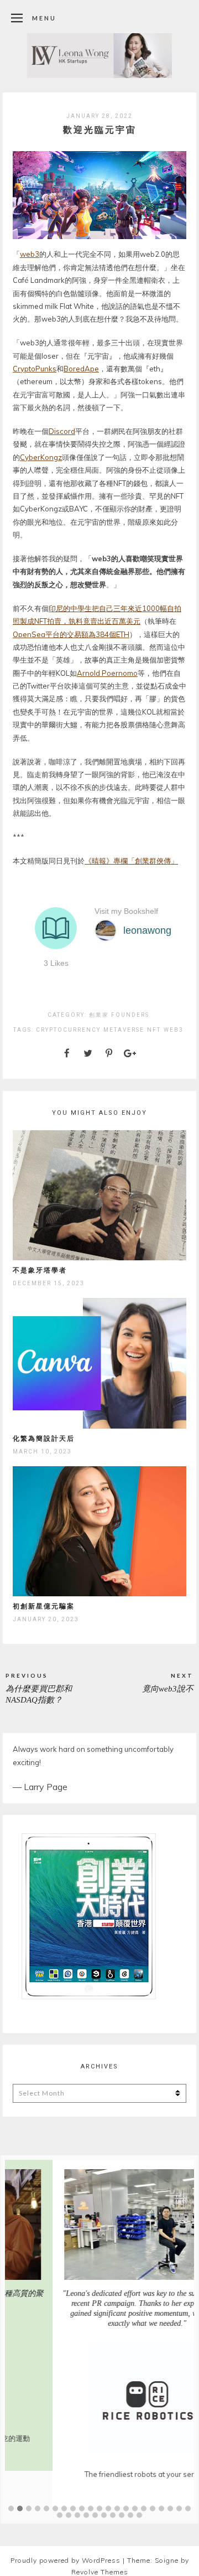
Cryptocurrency (68, 1030)
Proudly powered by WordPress (66, 2560)
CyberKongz (41, 457)
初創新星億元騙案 (44, 1606)
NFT (154, 1030)
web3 (30, 254)
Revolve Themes (100, 2572)
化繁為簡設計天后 (44, 1438)
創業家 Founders (119, 1015)
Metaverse (124, 1030)
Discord (62, 431)
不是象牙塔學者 (40, 1270)
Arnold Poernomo (107, 673)
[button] (11, 2509)
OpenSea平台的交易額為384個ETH (71, 634)
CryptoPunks (35, 369)
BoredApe (81, 369)
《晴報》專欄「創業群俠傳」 (131, 861)
